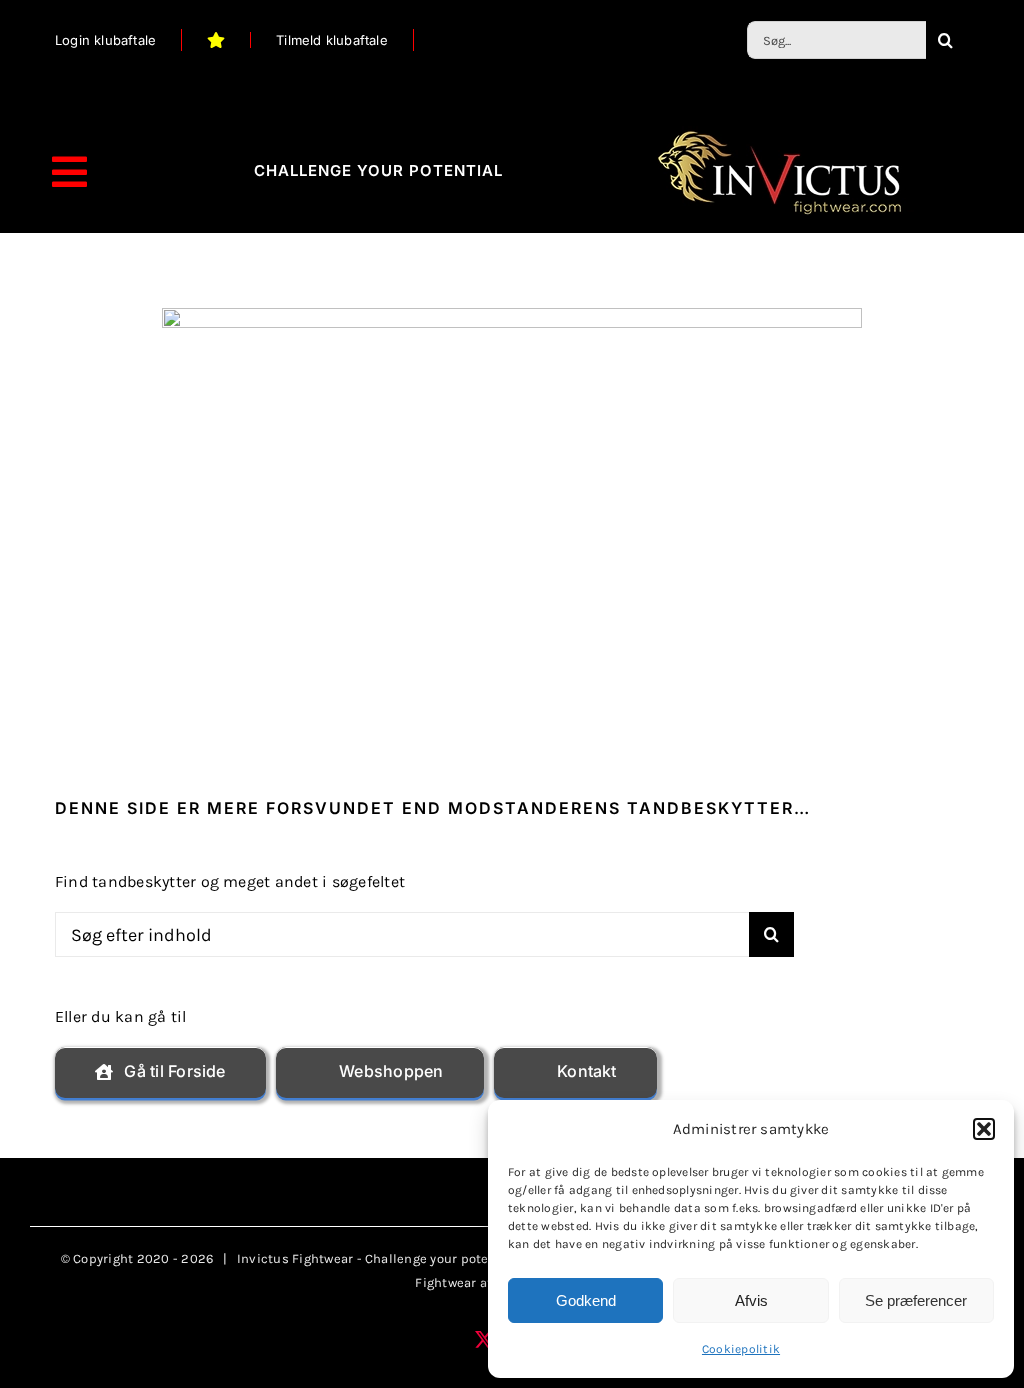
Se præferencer (916, 1300)
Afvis (751, 1300)
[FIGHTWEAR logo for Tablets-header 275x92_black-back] (779, 133)
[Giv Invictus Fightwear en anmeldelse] (216, 40)
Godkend (586, 1300)
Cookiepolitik (741, 1349)
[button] (984, 1129)
